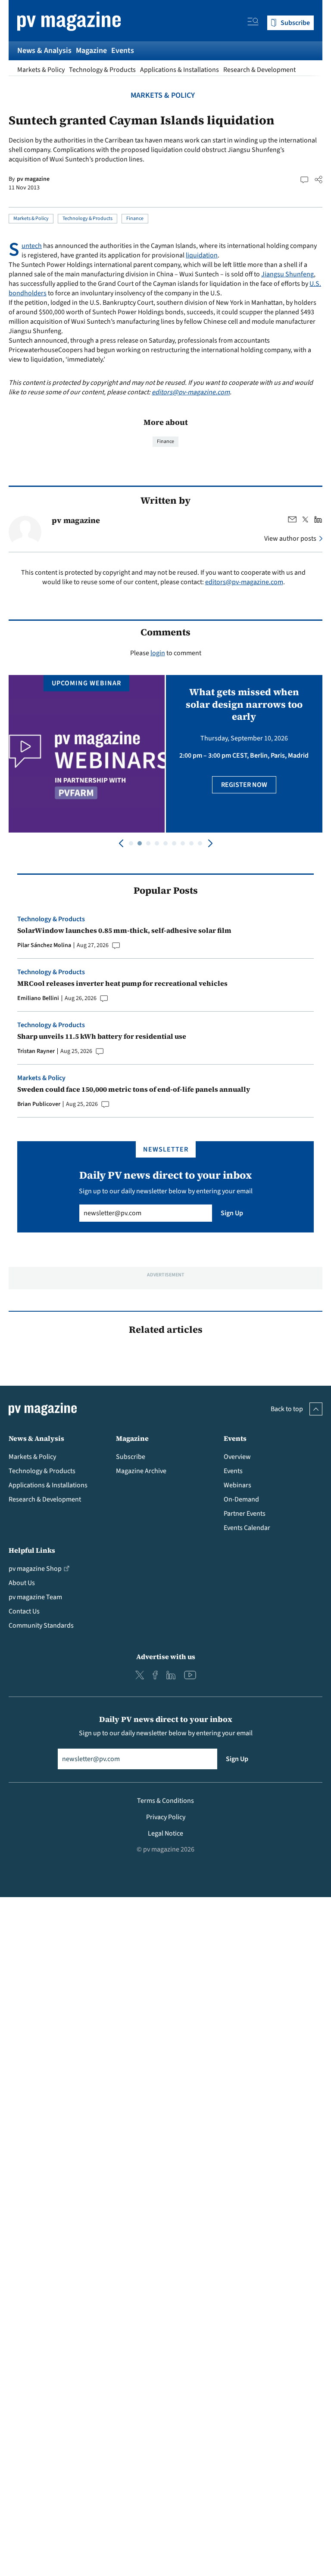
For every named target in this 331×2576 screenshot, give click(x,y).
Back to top (287, 1409)
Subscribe (131, 1457)
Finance (135, 218)
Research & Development (259, 70)
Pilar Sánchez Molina (44, 945)
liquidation (202, 255)
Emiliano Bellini (38, 998)
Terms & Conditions (165, 1801)
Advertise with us (166, 1656)
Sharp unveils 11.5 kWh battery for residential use (102, 1036)
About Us (22, 1583)
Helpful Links (32, 1550)
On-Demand (241, 1499)
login (158, 653)
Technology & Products (102, 70)
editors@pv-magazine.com (191, 392)
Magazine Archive (141, 1471)
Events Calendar (247, 1528)
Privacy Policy (166, 1817)
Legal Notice (165, 1833)
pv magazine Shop (35, 1569)
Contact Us (24, 1611)
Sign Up (232, 1213)
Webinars (237, 1485)
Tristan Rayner (36, 1051)
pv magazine (33, 179)
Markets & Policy (41, 70)
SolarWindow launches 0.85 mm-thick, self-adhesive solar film (124, 930)
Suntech (32, 246)
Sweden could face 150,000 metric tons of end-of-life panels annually (134, 1089)
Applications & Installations (180, 70)
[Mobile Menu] (253, 23)
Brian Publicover (39, 1104)
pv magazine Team (35, 1597)
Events (123, 51)
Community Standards (41, 1625)
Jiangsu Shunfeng (287, 274)
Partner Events (245, 1514)
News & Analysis (44, 51)
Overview (237, 1457)
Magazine (91, 51)
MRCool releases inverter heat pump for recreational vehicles (122, 983)
